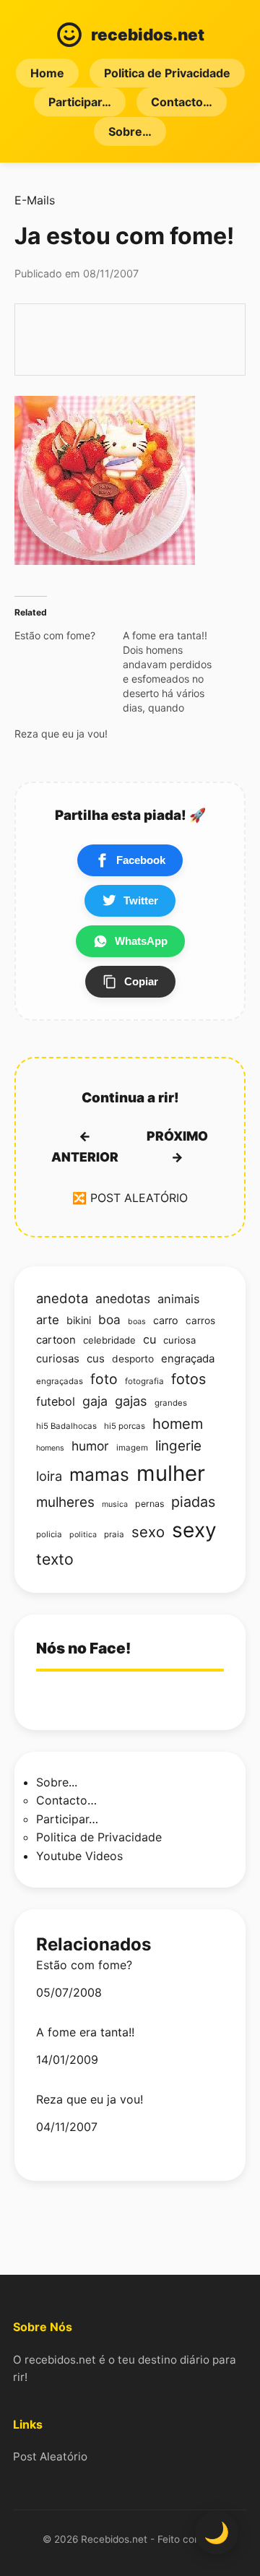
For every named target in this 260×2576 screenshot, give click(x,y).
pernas (149, 1504)
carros (200, 1321)
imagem (132, 1448)
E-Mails (35, 200)
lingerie (178, 1446)
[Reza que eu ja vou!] (69, 734)
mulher (171, 1473)
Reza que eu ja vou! (90, 2100)
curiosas (58, 1359)
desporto (133, 1359)
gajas (131, 1401)
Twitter (141, 900)
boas (137, 1322)
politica (83, 1535)
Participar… (80, 102)
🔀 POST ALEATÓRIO (130, 1198)
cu (149, 1339)
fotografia (144, 1381)
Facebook (141, 860)
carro (166, 1320)
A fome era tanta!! (85, 2032)
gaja (95, 1401)
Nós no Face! (83, 1648)
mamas (99, 1474)
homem (178, 1424)
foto (104, 1379)
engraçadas (60, 1381)
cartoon (56, 1340)
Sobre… (130, 131)
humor (90, 1446)
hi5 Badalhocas (66, 1426)
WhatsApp (141, 941)
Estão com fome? (84, 1965)
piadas (193, 1502)
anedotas (123, 1298)
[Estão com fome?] (69, 636)
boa (109, 1319)
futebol (56, 1401)
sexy (194, 1530)
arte (48, 1320)
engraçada (188, 1359)
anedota (62, 1298)
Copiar (141, 981)
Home (47, 73)
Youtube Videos (79, 1856)
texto (55, 1559)
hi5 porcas (125, 1426)
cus (96, 1359)
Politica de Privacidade (167, 73)
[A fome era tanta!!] (177, 672)
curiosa (179, 1340)
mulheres (65, 1502)
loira (49, 1476)
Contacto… (182, 102)
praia (114, 1534)
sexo (148, 1532)
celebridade (109, 1340)
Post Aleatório (50, 2456)
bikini (79, 1320)
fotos (188, 1379)
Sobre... (57, 1782)
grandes (171, 1403)
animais (179, 1299)
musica (115, 1504)
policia (49, 1534)
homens (50, 1448)
